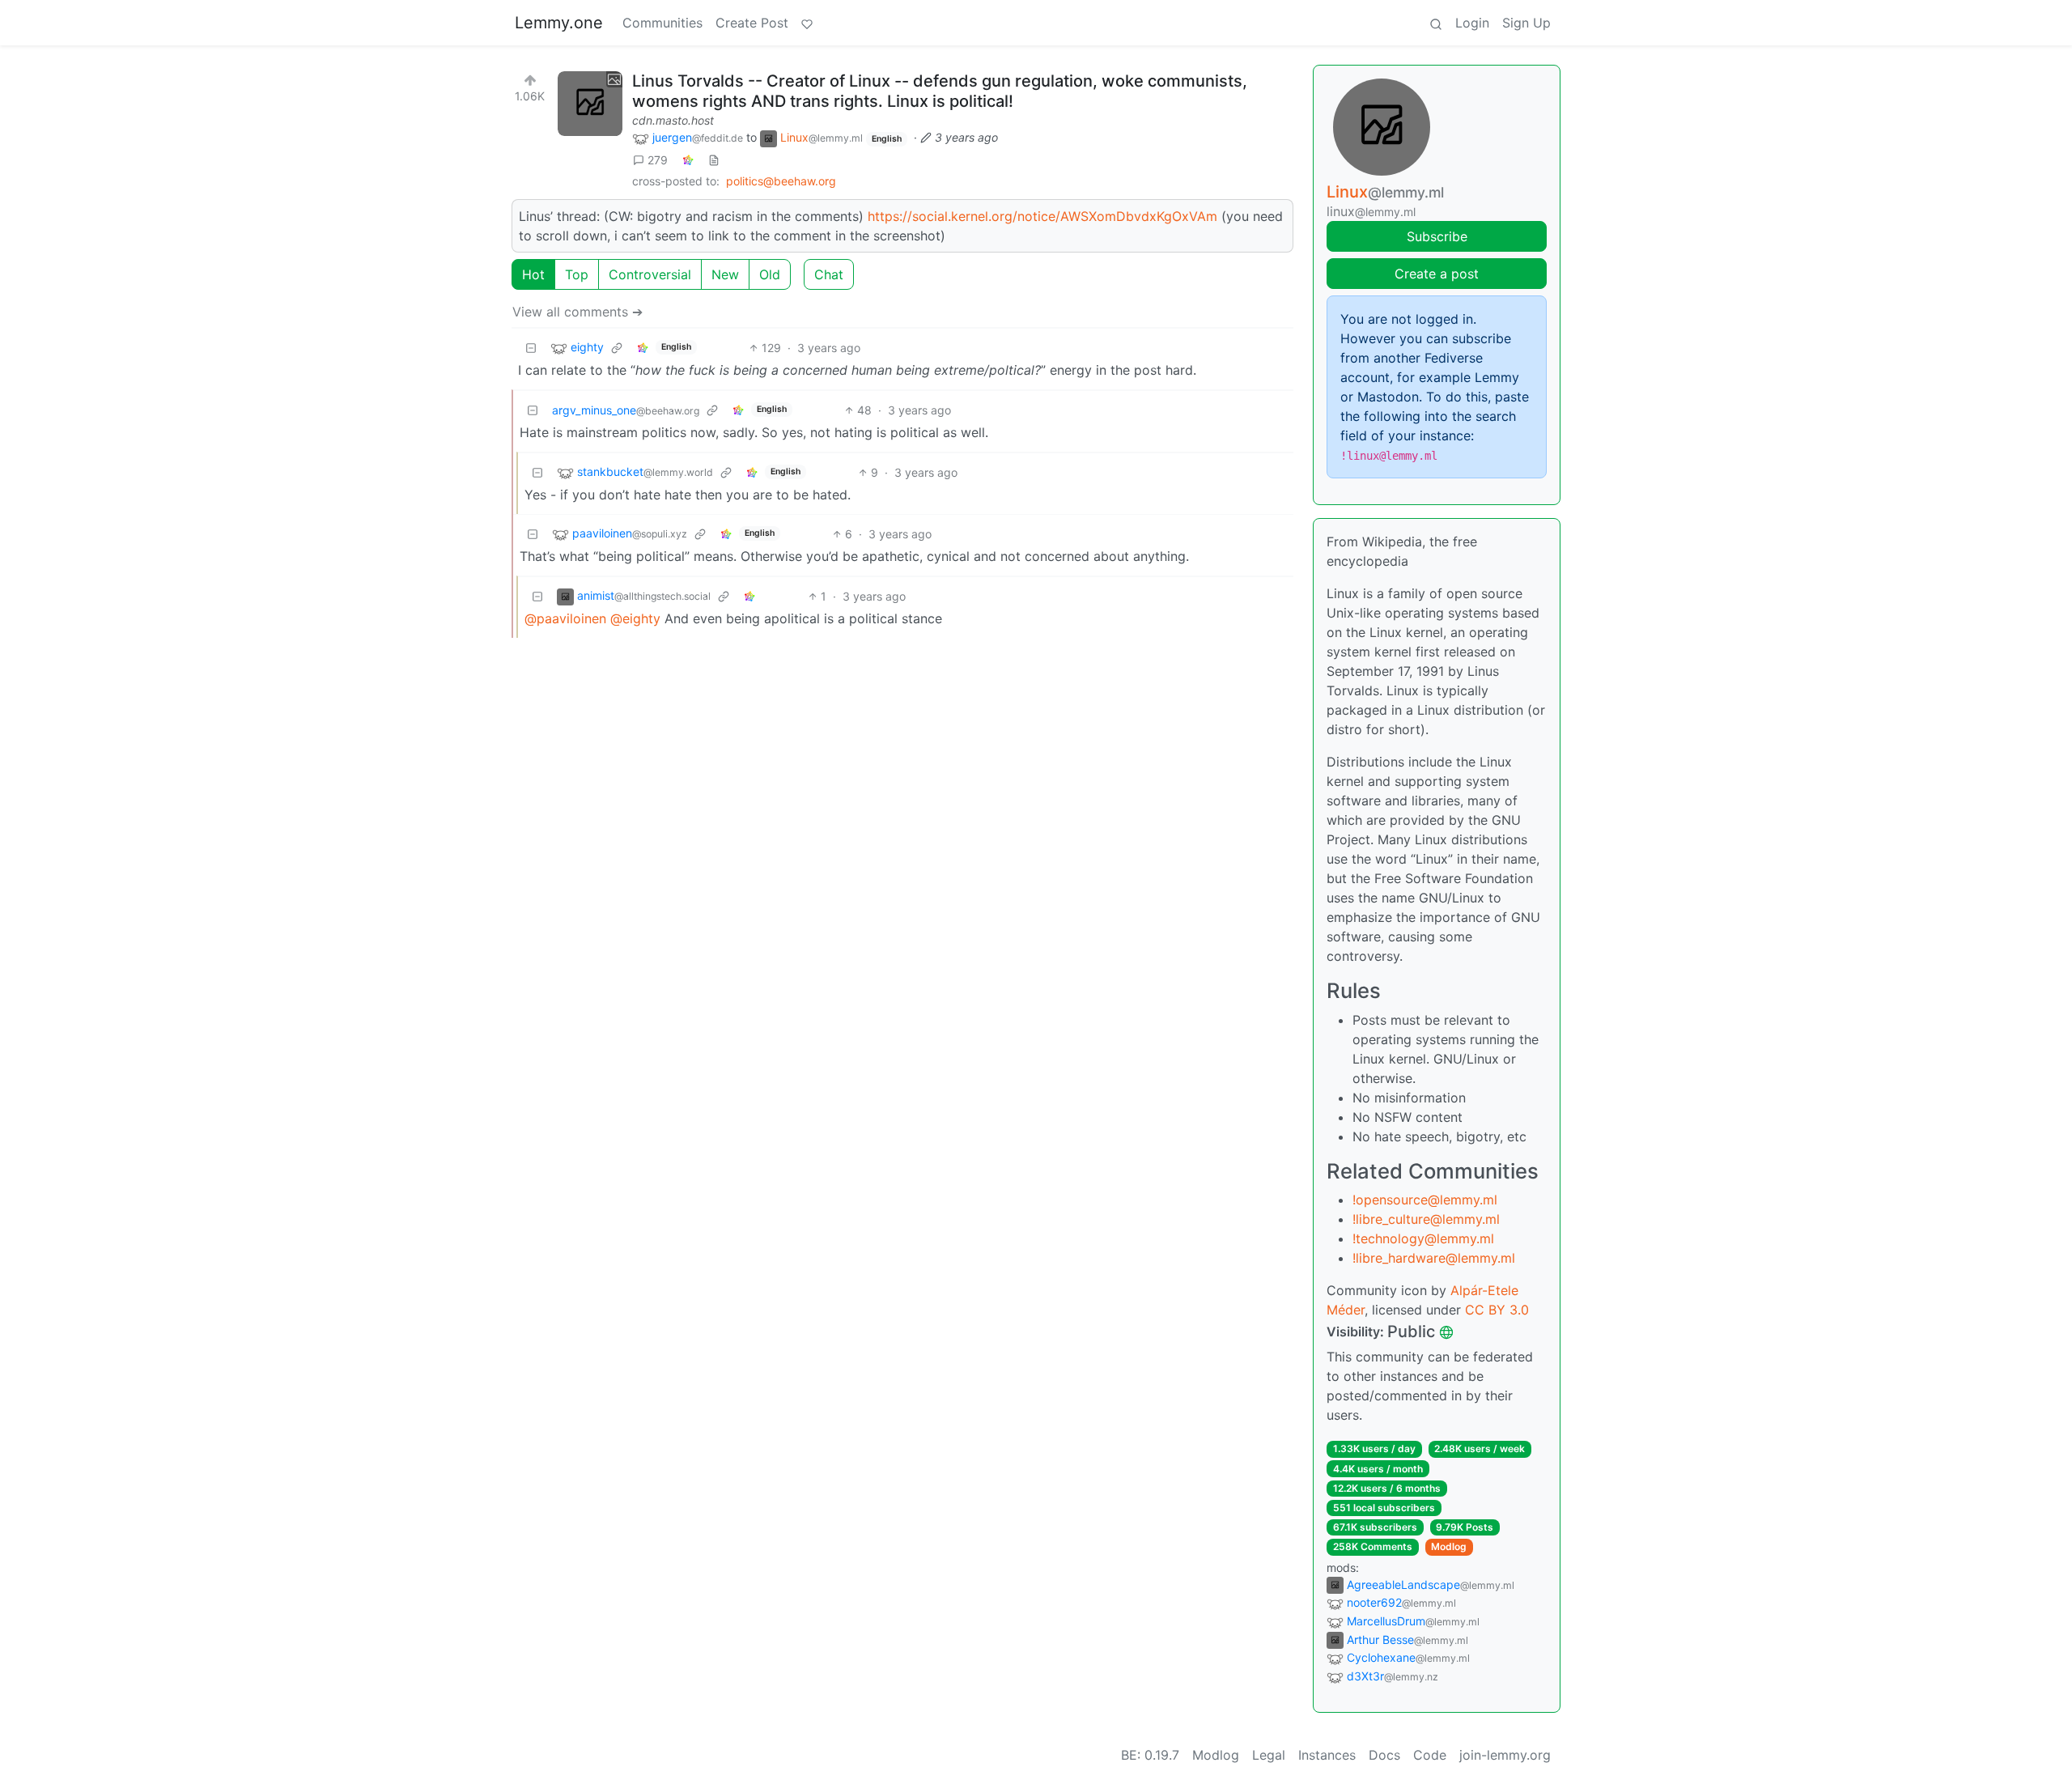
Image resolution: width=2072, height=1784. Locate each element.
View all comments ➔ (577, 312)
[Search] (1436, 23)
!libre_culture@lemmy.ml (1426, 1219)
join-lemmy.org (1505, 1755)
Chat (829, 274)
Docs (1384, 1755)
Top (577, 274)
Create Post (752, 23)
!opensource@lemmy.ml (1425, 1200)
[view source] (714, 160)
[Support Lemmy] (807, 23)
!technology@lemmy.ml (1423, 1238)
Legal (1269, 1755)
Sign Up (1526, 23)
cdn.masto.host (673, 120)
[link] (688, 160)
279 (658, 160)
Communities (662, 23)
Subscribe (1437, 236)
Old (770, 274)
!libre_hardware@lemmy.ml (1434, 1258)
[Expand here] (590, 104)
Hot (533, 274)
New (725, 274)
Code (1430, 1755)
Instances (1327, 1755)
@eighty (635, 618)
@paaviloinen (565, 618)
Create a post (1437, 274)
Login (1472, 23)
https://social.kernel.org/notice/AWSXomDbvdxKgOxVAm (1042, 216)
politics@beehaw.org (781, 181)
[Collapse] (531, 348)
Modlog (1449, 1546)
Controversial (650, 274)
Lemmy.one (559, 23)
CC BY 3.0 (1497, 1310)
